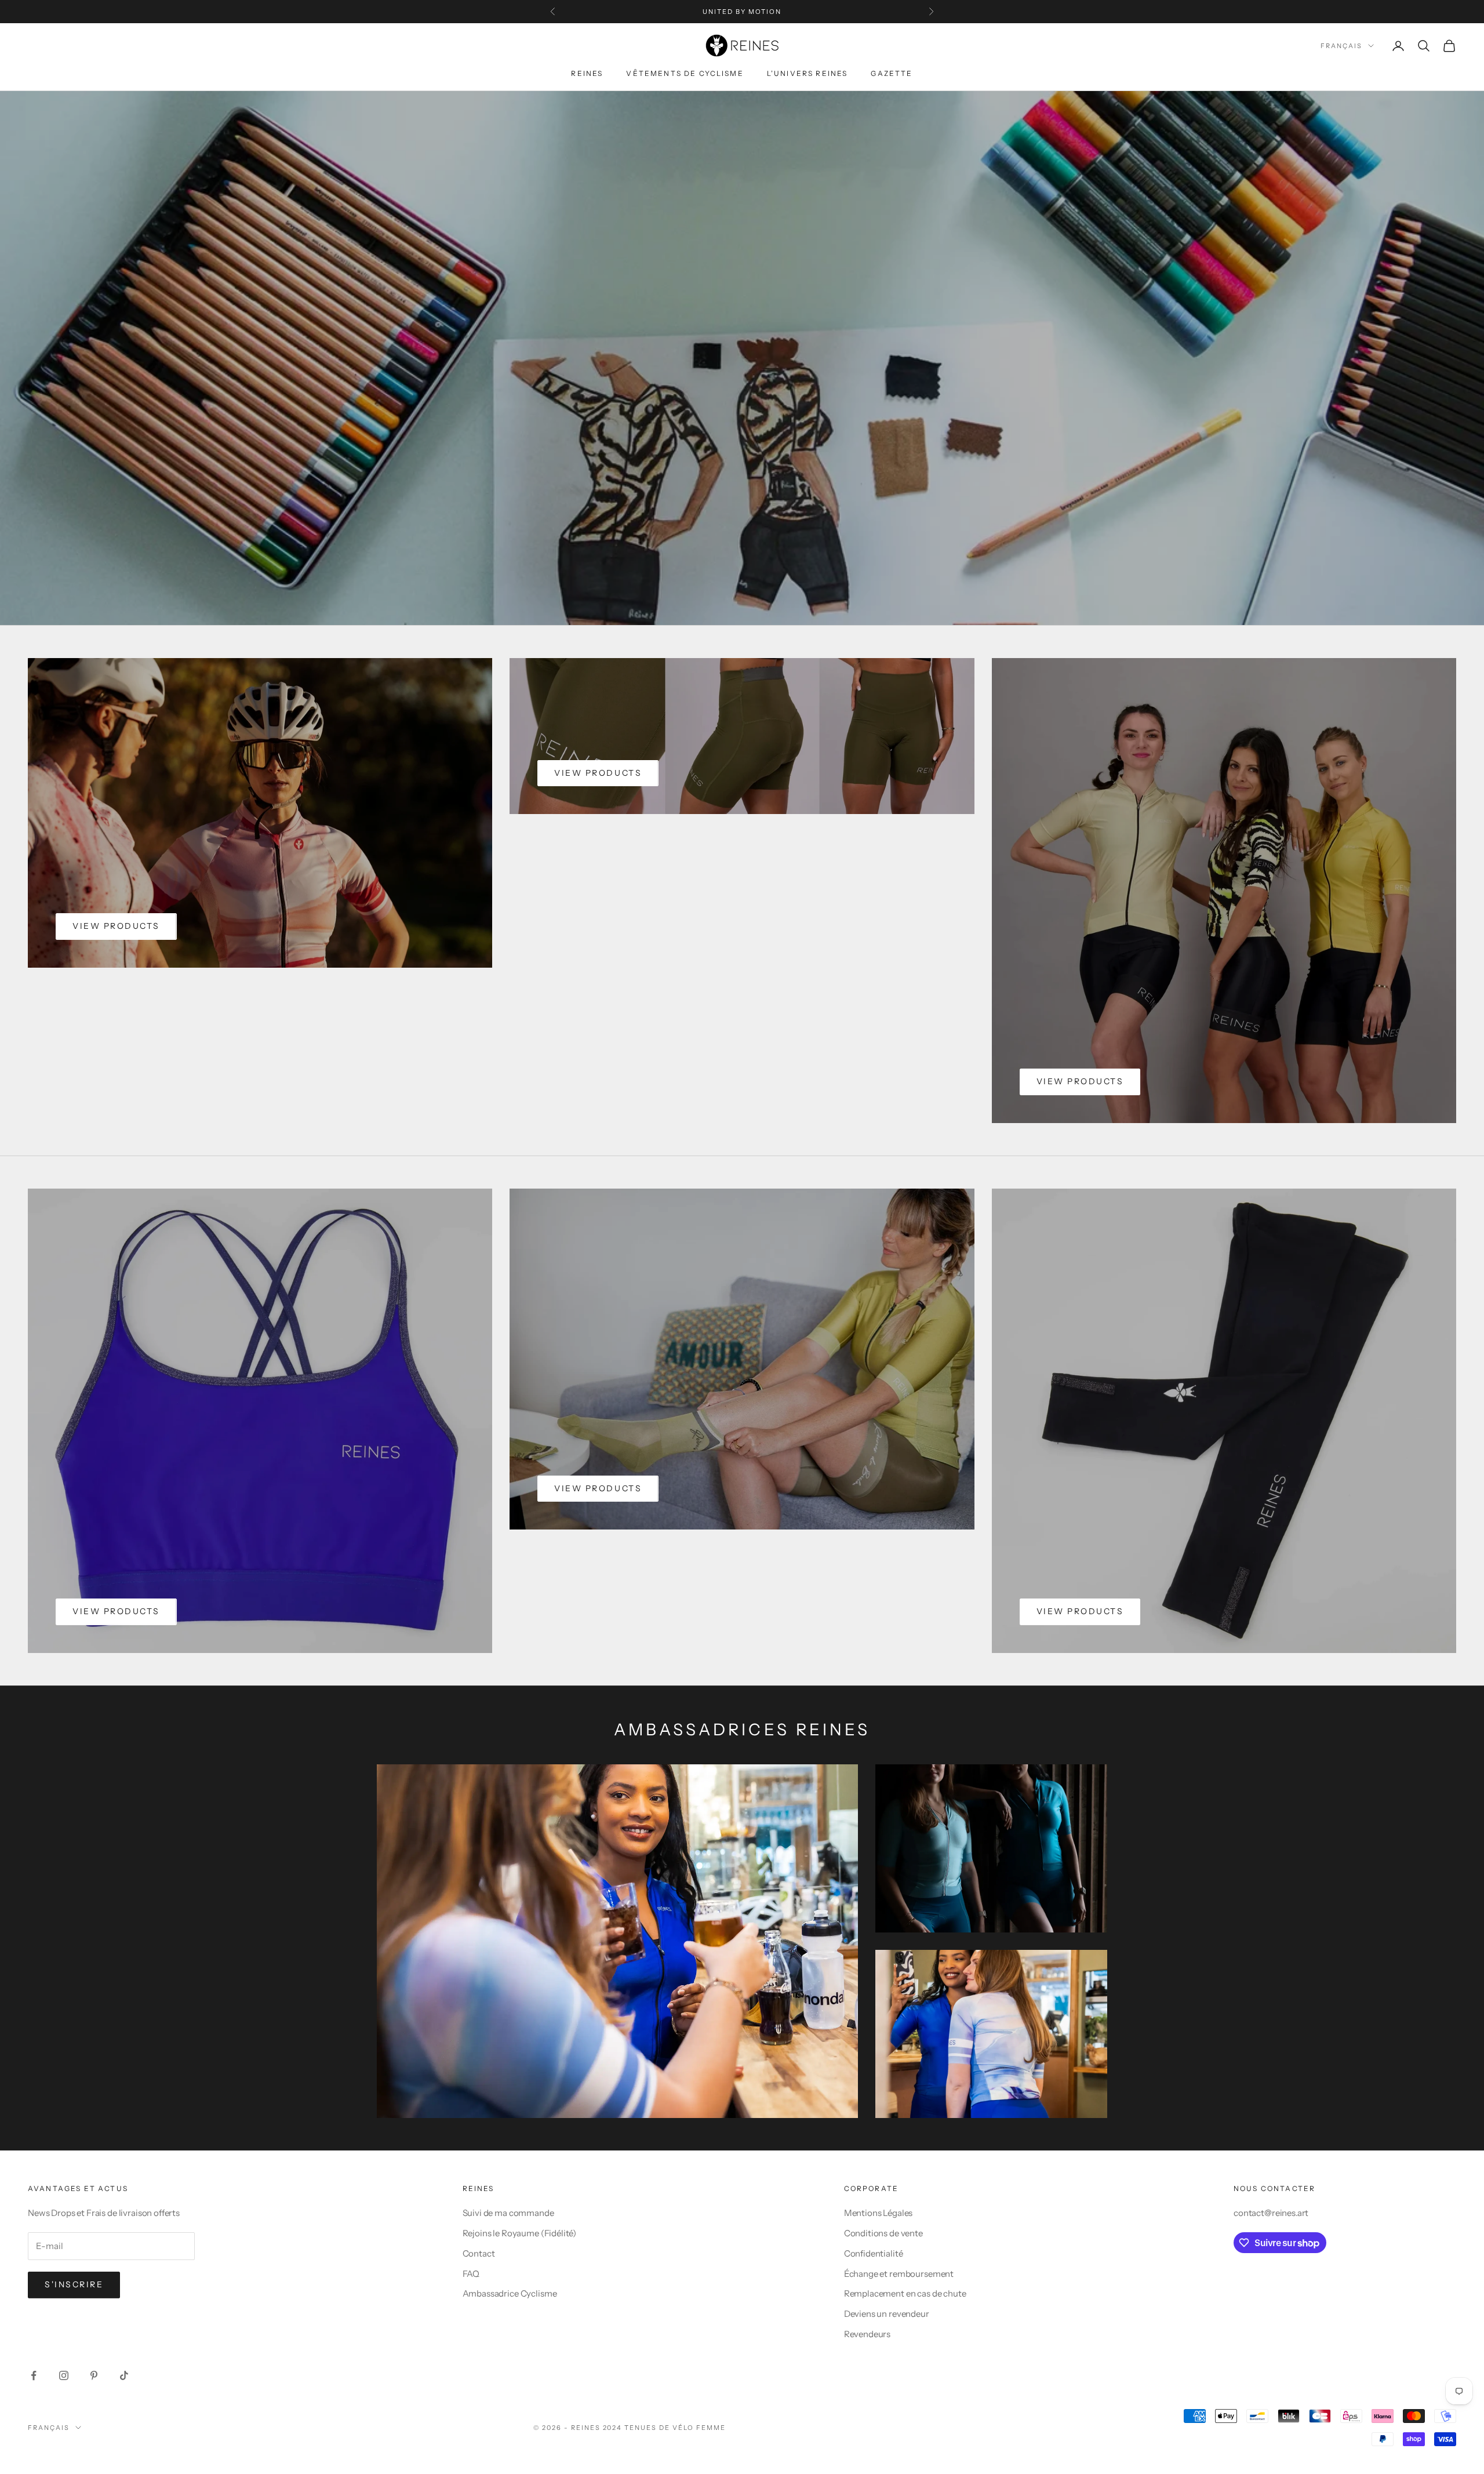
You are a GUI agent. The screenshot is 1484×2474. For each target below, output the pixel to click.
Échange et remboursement (899, 2274)
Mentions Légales (879, 2213)
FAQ (471, 2274)
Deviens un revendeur (887, 2314)
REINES (587, 73)
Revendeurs (868, 2334)
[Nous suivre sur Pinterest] (94, 2375)
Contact (479, 2253)
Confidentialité (874, 2253)
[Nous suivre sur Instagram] (64, 2375)
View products (116, 926)
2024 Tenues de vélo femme (665, 2428)
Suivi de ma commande (508, 2213)
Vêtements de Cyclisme (685, 73)
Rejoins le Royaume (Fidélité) (520, 2233)
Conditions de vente (883, 2233)
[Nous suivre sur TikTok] (124, 2375)
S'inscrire (74, 2284)
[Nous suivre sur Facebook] (34, 2375)
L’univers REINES (808, 73)
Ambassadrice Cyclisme (510, 2293)
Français (1341, 46)
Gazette (892, 73)
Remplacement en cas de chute (905, 2293)
